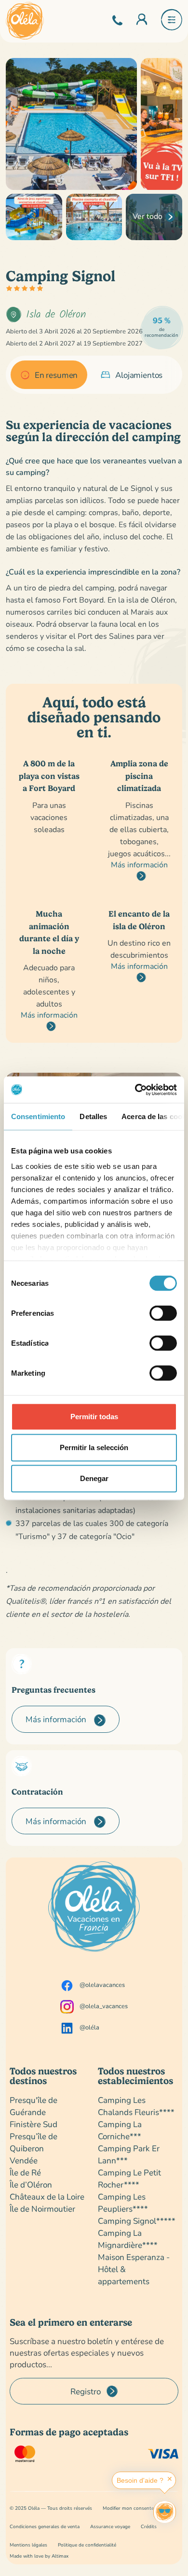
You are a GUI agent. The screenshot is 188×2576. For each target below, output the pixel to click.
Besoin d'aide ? (140, 2480)
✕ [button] (170, 2479)
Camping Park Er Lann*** (129, 2154)
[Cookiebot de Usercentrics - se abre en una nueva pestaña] (135, 1090)
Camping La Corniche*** (120, 2130)
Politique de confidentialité (87, 2545)
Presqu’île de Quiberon (34, 2142)
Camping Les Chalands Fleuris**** (136, 2106)
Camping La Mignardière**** (128, 2239)
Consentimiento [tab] (38, 1116)
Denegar (94, 1478)
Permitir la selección (94, 1447)
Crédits (149, 2526)
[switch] (163, 1313)
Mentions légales (28, 2545)
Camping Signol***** (137, 2221)
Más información (139, 864)
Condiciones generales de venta (45, 2526)
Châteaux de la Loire (47, 2196)
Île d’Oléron (31, 2184)
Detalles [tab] (93, 1116)
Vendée (24, 2160)
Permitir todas (94, 1417)
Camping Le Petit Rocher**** (129, 2178)
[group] (49, 375)
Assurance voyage (110, 2526)
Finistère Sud (34, 2124)
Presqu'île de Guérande (34, 2106)
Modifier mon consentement (134, 2508)
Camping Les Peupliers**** (123, 2202)
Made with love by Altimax (39, 2556)
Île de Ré (25, 2172)
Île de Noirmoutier (42, 2209)
